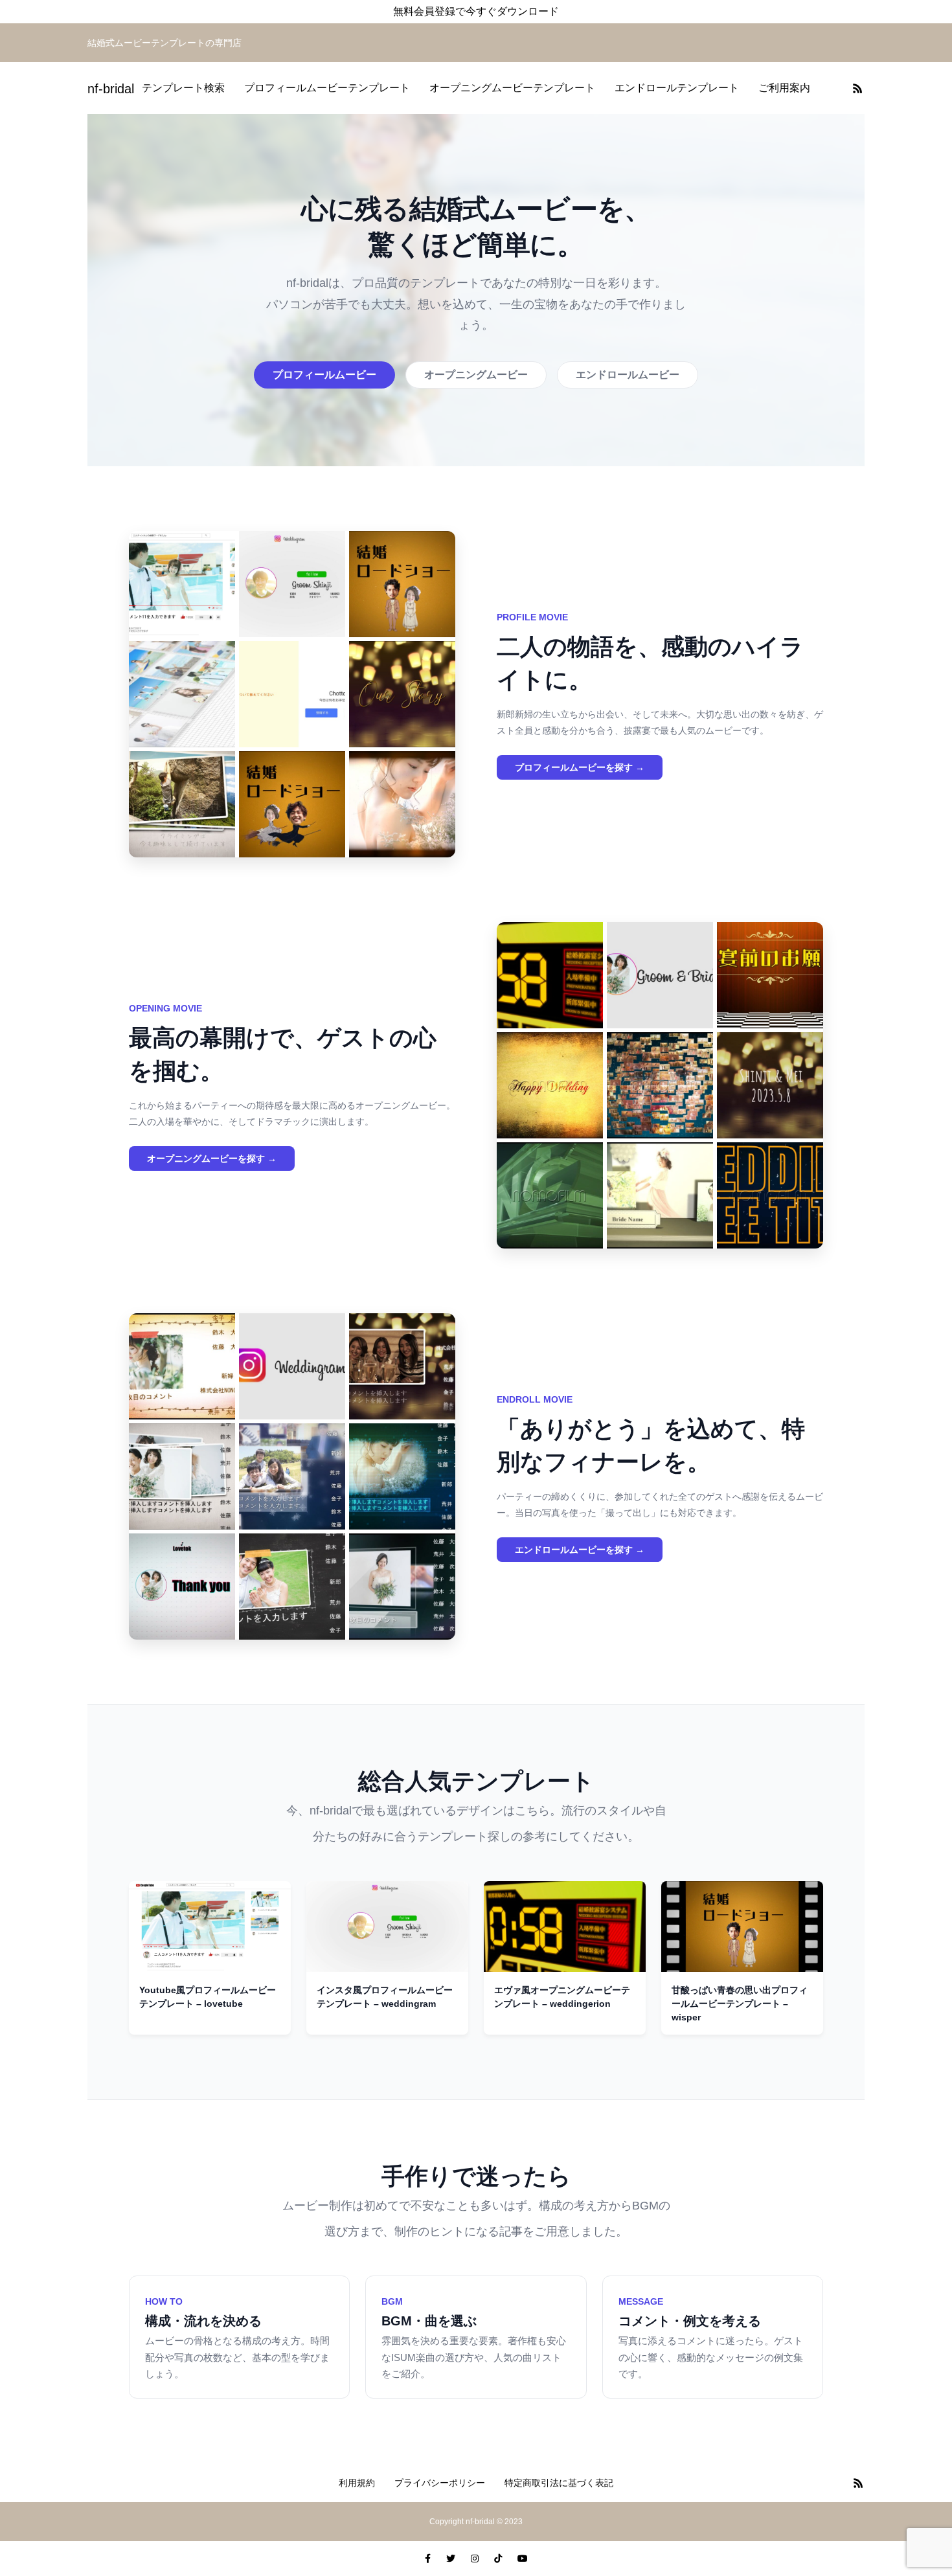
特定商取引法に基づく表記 (559, 2483)
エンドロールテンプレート (677, 88)
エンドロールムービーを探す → (580, 1550)
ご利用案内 (784, 88)
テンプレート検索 (183, 88)
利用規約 (357, 2483)
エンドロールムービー (628, 375)
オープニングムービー (476, 375)
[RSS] (857, 88)
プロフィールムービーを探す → (580, 767)
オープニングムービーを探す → (212, 1158)
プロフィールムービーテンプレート (327, 88)
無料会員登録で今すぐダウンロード (476, 11)
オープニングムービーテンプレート (512, 88)
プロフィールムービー (324, 375)
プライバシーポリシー (440, 2483)
